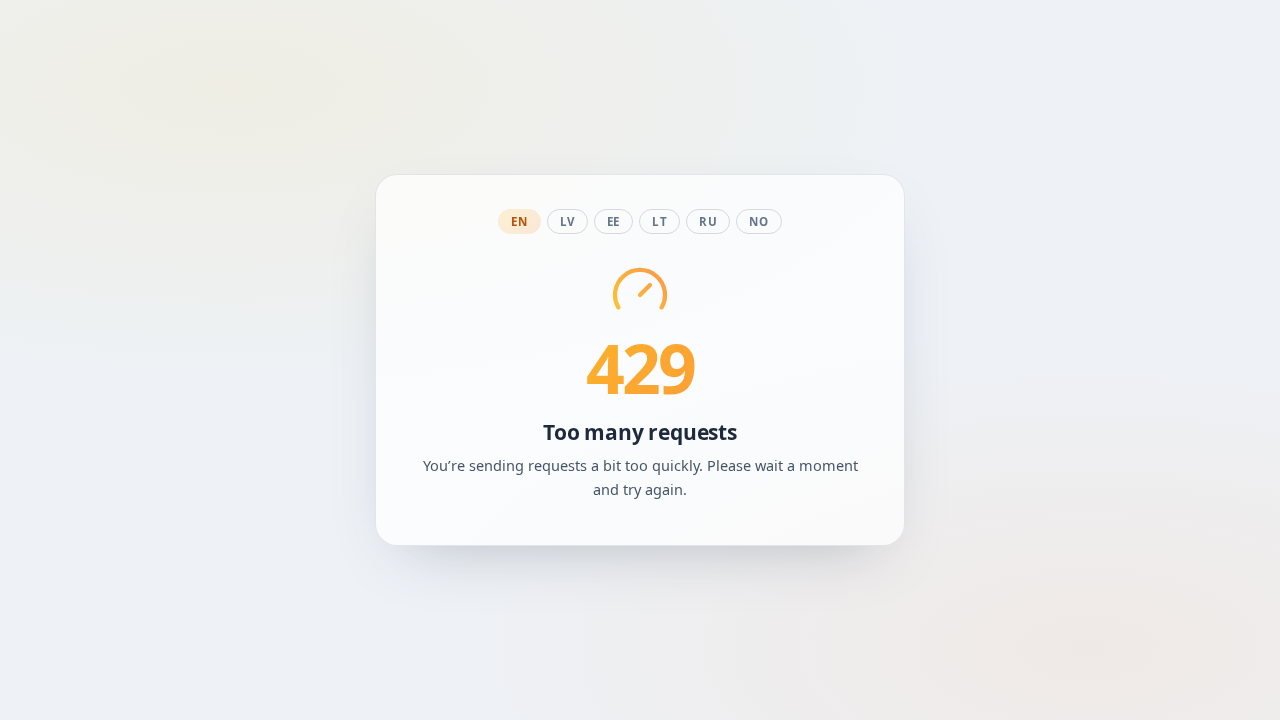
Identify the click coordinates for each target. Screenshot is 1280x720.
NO (758, 221)
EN (519, 221)
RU (708, 221)
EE (613, 221)
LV (567, 221)
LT (659, 221)
